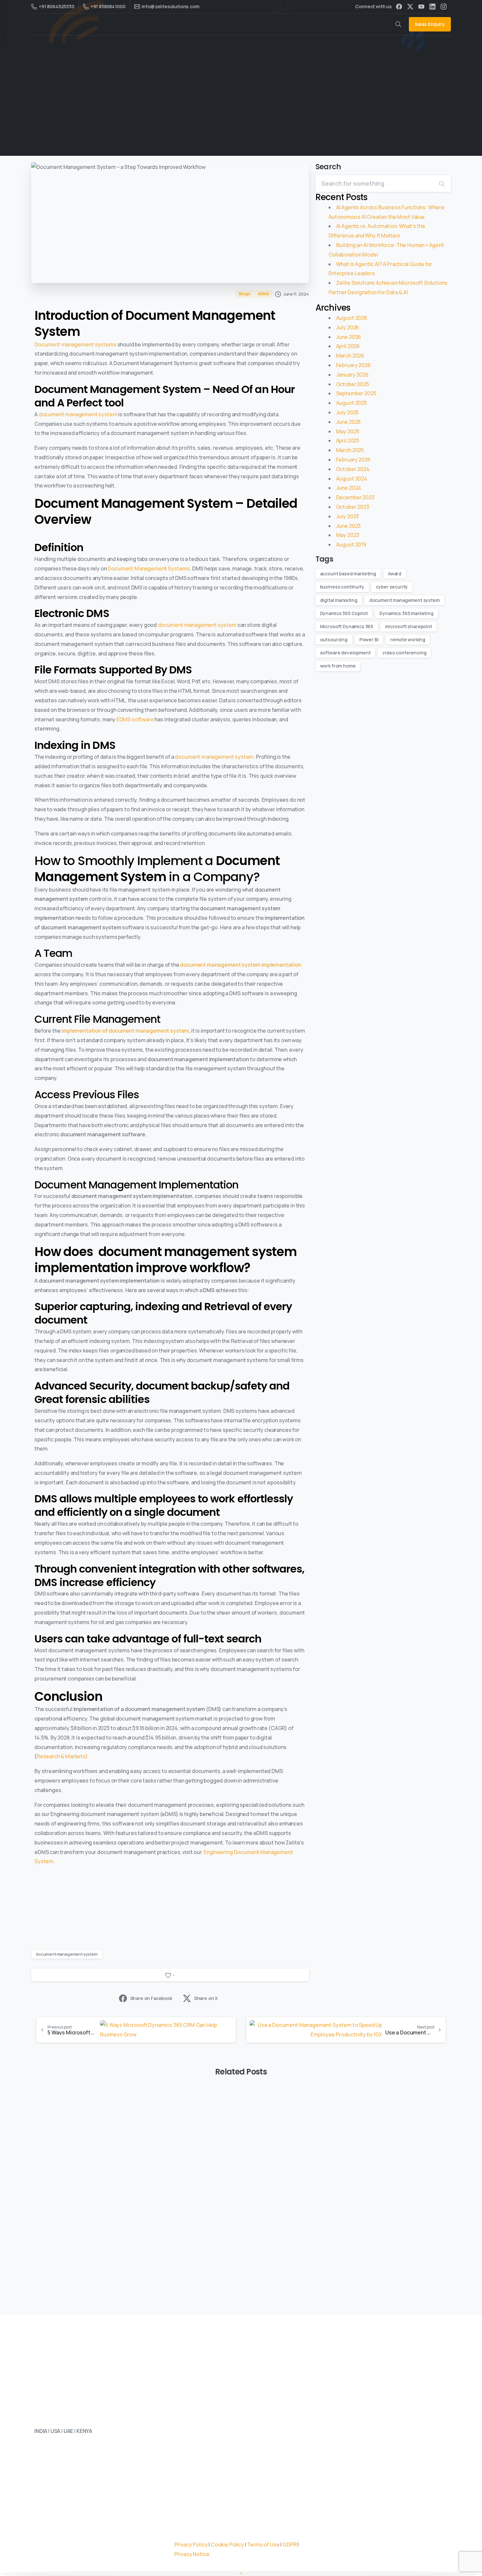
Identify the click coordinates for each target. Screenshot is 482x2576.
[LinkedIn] (432, 7)
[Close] (355, 2566)
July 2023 (348, 516)
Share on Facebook (151, 1998)
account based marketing (348, 574)
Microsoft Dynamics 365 (347, 626)
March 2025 (350, 450)
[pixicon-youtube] (93, 2528)
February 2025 (353, 460)
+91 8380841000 (108, 6)
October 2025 (353, 384)
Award (395, 574)
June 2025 (349, 422)
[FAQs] (83, 2469)
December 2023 (355, 497)
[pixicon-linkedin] (41, 2528)
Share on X (206, 1998)
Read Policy (223, 2570)
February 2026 (353, 365)
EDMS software (135, 719)
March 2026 (350, 356)
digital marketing (339, 600)
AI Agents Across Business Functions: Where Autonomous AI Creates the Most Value (97, 2193)
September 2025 (356, 393)
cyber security (392, 587)
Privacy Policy (191, 2545)
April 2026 (348, 346)
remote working (408, 639)
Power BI (369, 639)
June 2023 (349, 526)
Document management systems (75, 344)
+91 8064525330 (57, 6)
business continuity (342, 587)
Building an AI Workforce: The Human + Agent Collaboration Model (376, 2193)
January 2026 (352, 375)
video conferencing (404, 653)
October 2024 (353, 469)
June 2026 (349, 337)
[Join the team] (61, 2469)
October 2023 (353, 507)
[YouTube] (421, 7)
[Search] (442, 184)
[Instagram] (444, 7)
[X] (410, 7)
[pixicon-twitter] (54, 2528)
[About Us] (40, 2469)
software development (345, 653)
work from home (338, 666)
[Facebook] (399, 7)
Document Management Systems (149, 568)
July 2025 (348, 412)
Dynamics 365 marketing (406, 613)
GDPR (290, 2545)
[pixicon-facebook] (67, 2528)
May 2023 (348, 535)
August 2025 (351, 403)
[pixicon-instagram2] (80, 2528)
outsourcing (334, 639)
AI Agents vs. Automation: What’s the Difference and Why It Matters (240, 2188)
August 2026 (352, 318)
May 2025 (348, 431)
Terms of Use (263, 2545)
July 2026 (348, 327)
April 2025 (348, 441)
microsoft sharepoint (409, 626)
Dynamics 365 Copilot (344, 613)
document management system (78, 414)
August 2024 (352, 479)
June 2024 (349, 488)
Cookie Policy (227, 2545)
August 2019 (351, 545)
